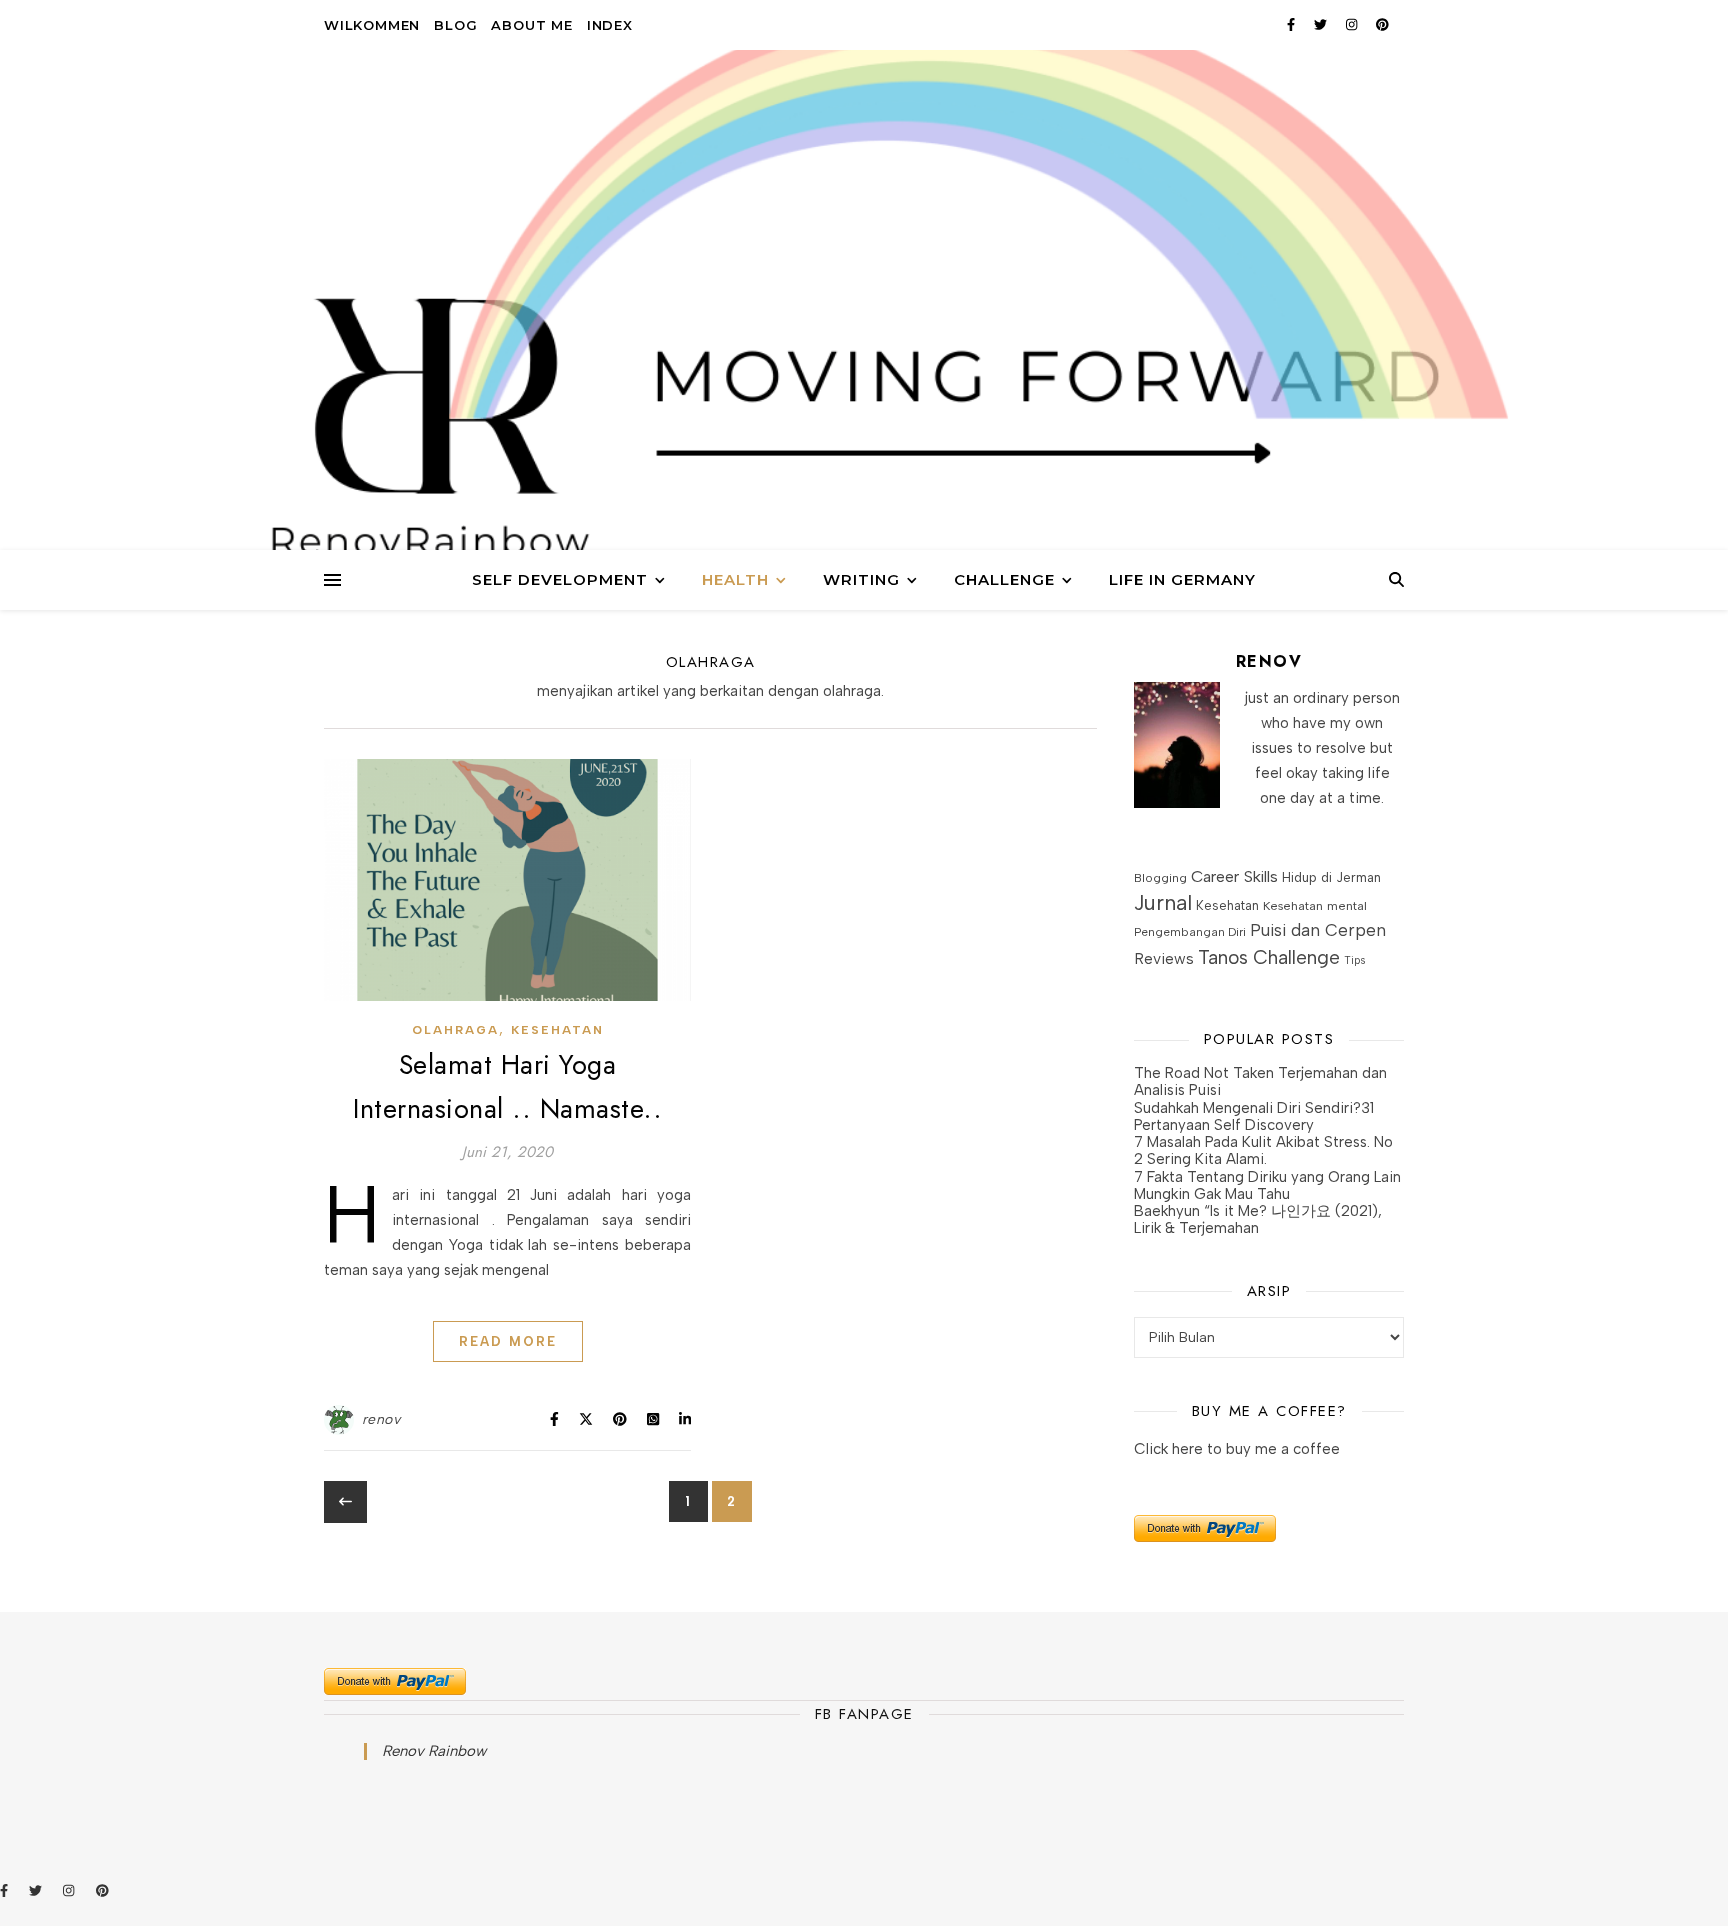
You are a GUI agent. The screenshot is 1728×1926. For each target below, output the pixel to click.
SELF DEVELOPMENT (560, 579)
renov (381, 1419)
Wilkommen (372, 25)
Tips (1354, 960)
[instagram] (1353, 24)
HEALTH (735, 579)
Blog (455, 25)
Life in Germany (1182, 579)
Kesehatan (557, 1030)
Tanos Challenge (1269, 957)
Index (610, 25)
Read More (508, 1341)
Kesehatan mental (1315, 905)
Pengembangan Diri (1190, 932)
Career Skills (1234, 876)
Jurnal (1163, 902)
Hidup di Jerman (1331, 877)
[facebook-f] (1293, 24)
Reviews (1164, 958)
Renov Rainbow (434, 1751)
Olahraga (455, 1030)
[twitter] (1322, 24)
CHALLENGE (1004, 579)
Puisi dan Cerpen (1318, 930)
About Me (531, 25)
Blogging (1160, 877)
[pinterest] (1382, 24)
